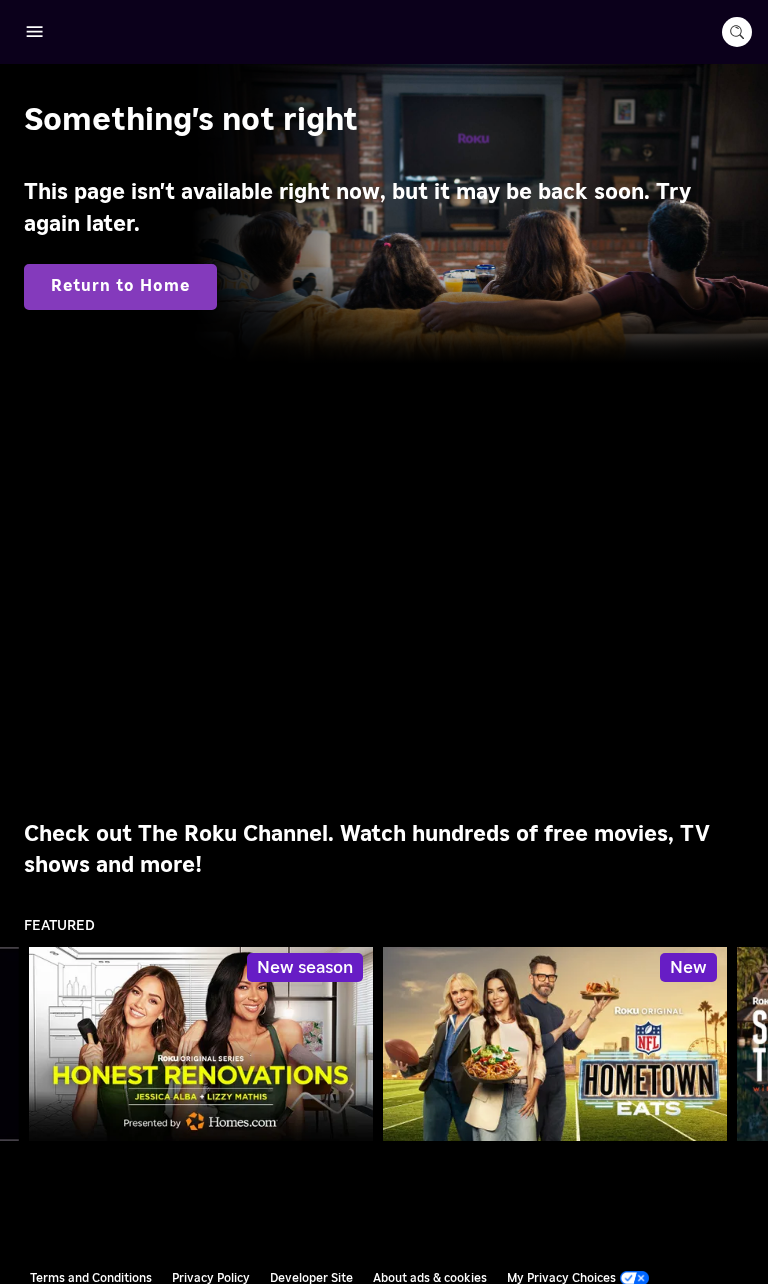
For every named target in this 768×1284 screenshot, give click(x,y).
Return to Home (120, 286)
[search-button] (737, 32)
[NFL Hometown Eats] (555, 1044)
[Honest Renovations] (201, 1044)
